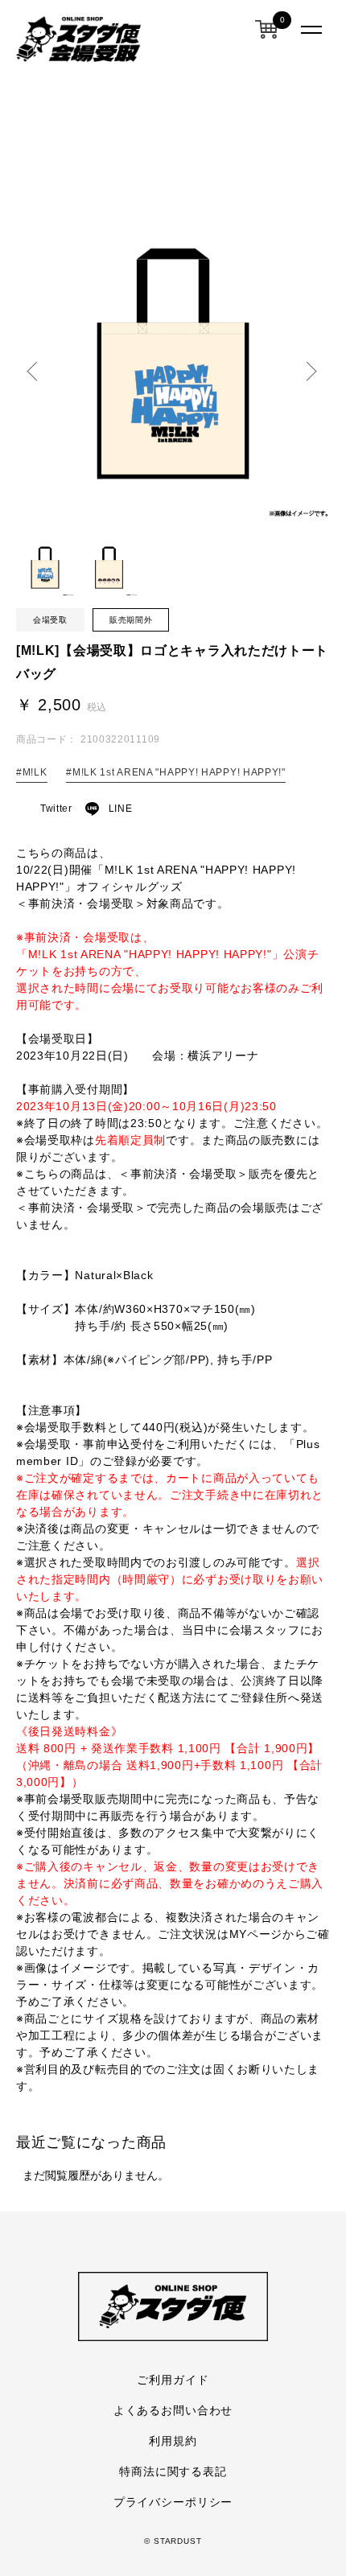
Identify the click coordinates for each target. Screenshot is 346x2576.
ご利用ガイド (173, 2379)
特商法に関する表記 (173, 2471)
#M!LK (32, 772)
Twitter (56, 809)
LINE (121, 809)
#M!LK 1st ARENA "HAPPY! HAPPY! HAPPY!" (176, 772)
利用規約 (173, 2440)
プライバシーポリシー (173, 2502)
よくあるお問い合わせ (173, 2410)
